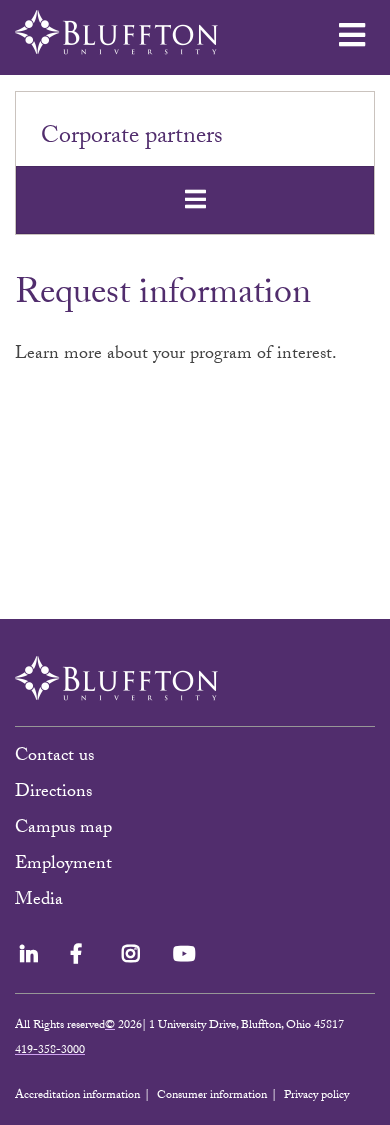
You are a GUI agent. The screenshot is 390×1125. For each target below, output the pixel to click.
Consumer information (212, 1096)
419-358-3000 (50, 1051)
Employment (63, 865)
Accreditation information (77, 1096)
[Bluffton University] (116, 32)
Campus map (63, 829)
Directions (53, 793)
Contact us (54, 757)
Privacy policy (316, 1096)
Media (41, 901)
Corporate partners (132, 138)
